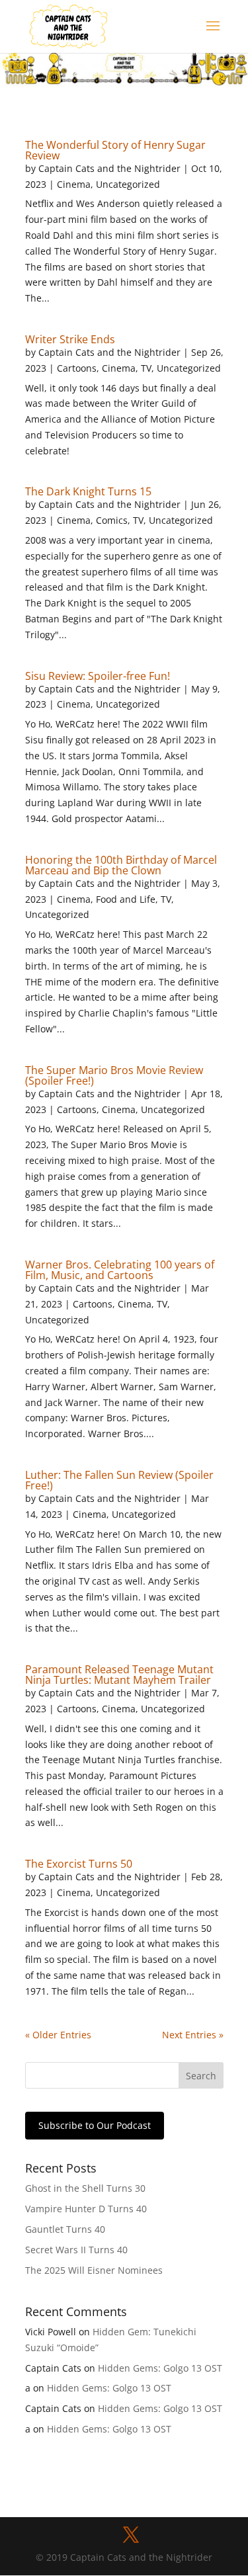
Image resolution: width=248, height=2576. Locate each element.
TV (146, 368)
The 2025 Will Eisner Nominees (94, 2270)
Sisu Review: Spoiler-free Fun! (98, 676)
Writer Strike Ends (70, 339)
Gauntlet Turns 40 (65, 2229)
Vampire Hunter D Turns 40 (86, 2209)
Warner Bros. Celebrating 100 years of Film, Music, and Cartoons (120, 1270)
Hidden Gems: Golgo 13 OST (160, 2368)
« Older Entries (58, 2035)
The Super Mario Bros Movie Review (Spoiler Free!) (114, 1075)
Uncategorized (128, 184)
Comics (112, 520)
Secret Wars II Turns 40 (76, 2250)
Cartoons (77, 368)
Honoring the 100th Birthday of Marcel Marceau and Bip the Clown (121, 865)
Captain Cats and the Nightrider (109, 168)
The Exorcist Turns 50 (79, 1864)
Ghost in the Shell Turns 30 (85, 2188)
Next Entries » (193, 2035)
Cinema (74, 184)
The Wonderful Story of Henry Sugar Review (115, 150)
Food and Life (126, 899)
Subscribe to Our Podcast (95, 2125)
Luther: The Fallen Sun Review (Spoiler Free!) (119, 1480)
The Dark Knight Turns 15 (88, 491)
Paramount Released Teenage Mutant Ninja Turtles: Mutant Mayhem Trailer (119, 1675)
